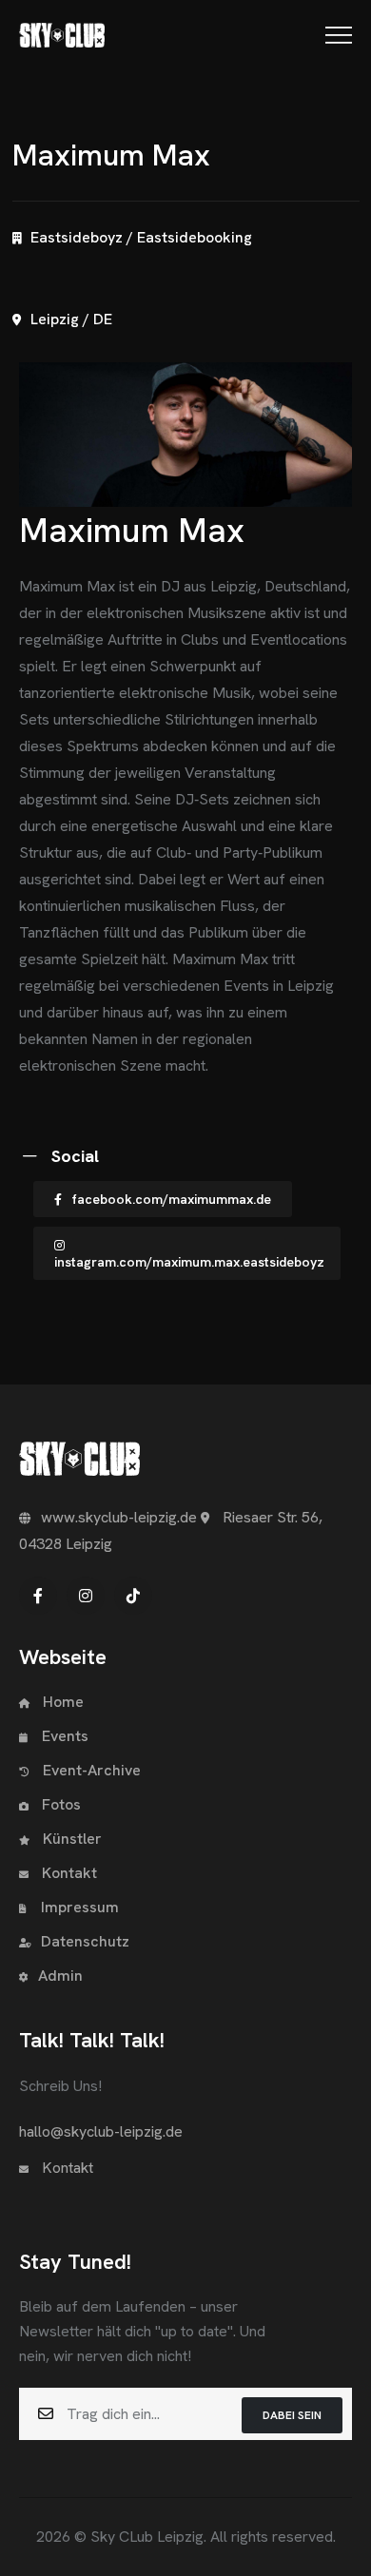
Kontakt (68, 1873)
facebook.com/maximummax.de (171, 1199)
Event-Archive (92, 1770)
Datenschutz (85, 1941)
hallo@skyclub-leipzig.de (101, 2131)
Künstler (70, 1839)
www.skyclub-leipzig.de (119, 1517)
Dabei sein (292, 2415)
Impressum (80, 1907)
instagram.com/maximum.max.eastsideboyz (189, 1262)
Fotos (59, 1804)
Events (65, 1736)
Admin (60, 1976)
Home (61, 1702)
